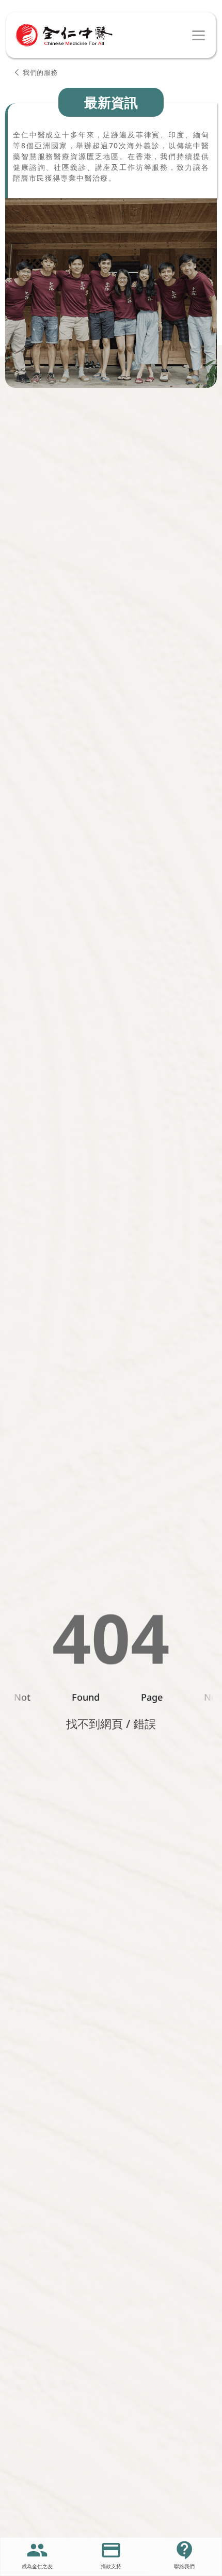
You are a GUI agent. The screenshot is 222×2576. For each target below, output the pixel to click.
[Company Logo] (64, 35)
